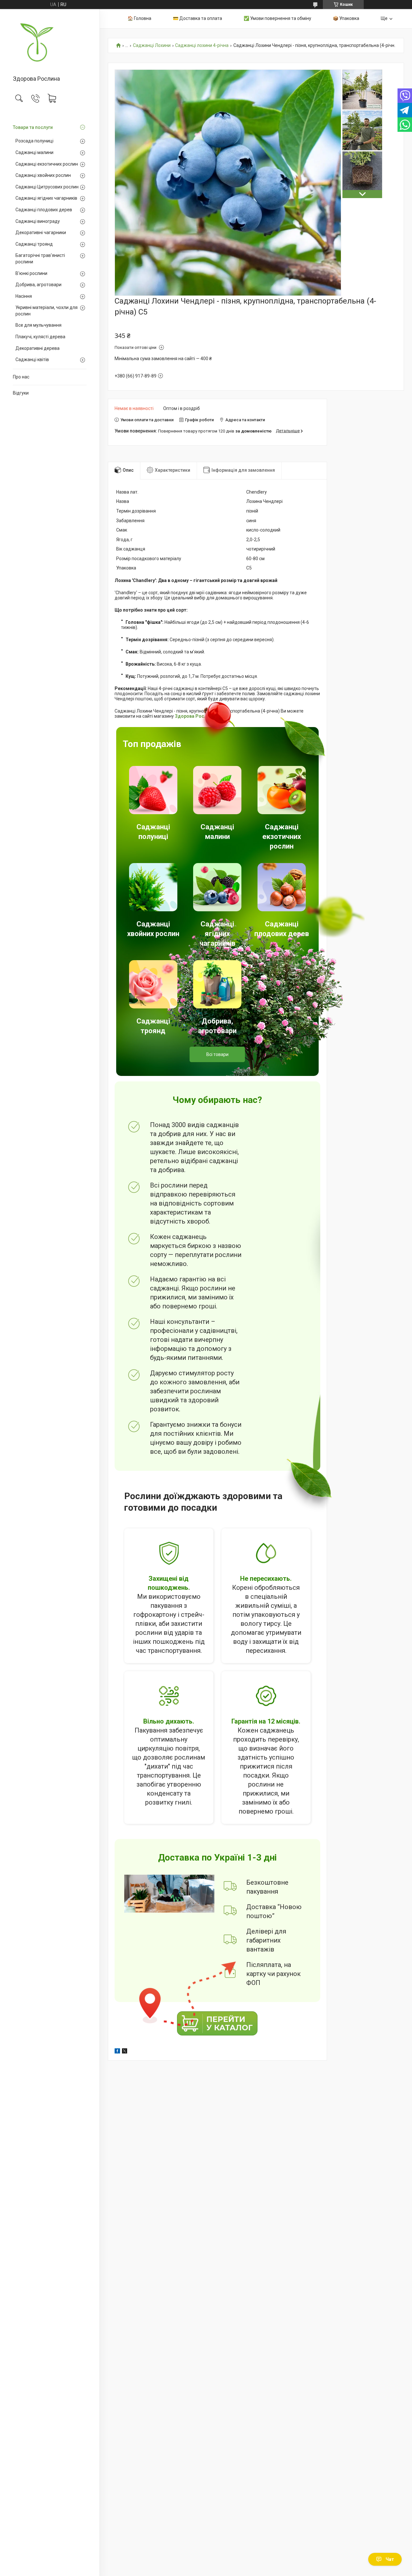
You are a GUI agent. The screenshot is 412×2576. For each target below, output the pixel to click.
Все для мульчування (38, 325)
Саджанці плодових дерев (44, 210)
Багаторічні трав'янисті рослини (40, 259)
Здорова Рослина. (195, 716)
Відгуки (21, 393)
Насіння (24, 296)
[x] (125, 2052)
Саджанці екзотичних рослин (47, 164)
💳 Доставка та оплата (197, 18)
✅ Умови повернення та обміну (277, 18)
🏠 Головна (139, 18)
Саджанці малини (34, 152)
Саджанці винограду (38, 221)
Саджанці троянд (34, 244)
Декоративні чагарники (41, 232)
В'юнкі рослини (31, 273)
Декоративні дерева (37, 348)
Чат (390, 2559)
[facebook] (117, 2052)
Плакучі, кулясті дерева (40, 337)
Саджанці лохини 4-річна (202, 46)
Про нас (21, 377)
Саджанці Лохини (152, 46)
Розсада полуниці (34, 141)
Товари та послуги (33, 127)
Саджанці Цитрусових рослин (47, 187)
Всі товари (217, 1054)
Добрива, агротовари (38, 285)
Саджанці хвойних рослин (43, 175)
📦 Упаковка (346, 18)
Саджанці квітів (32, 360)
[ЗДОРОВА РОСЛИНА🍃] (50, 43)
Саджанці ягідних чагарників (46, 198)
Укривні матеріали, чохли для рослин (47, 311)
